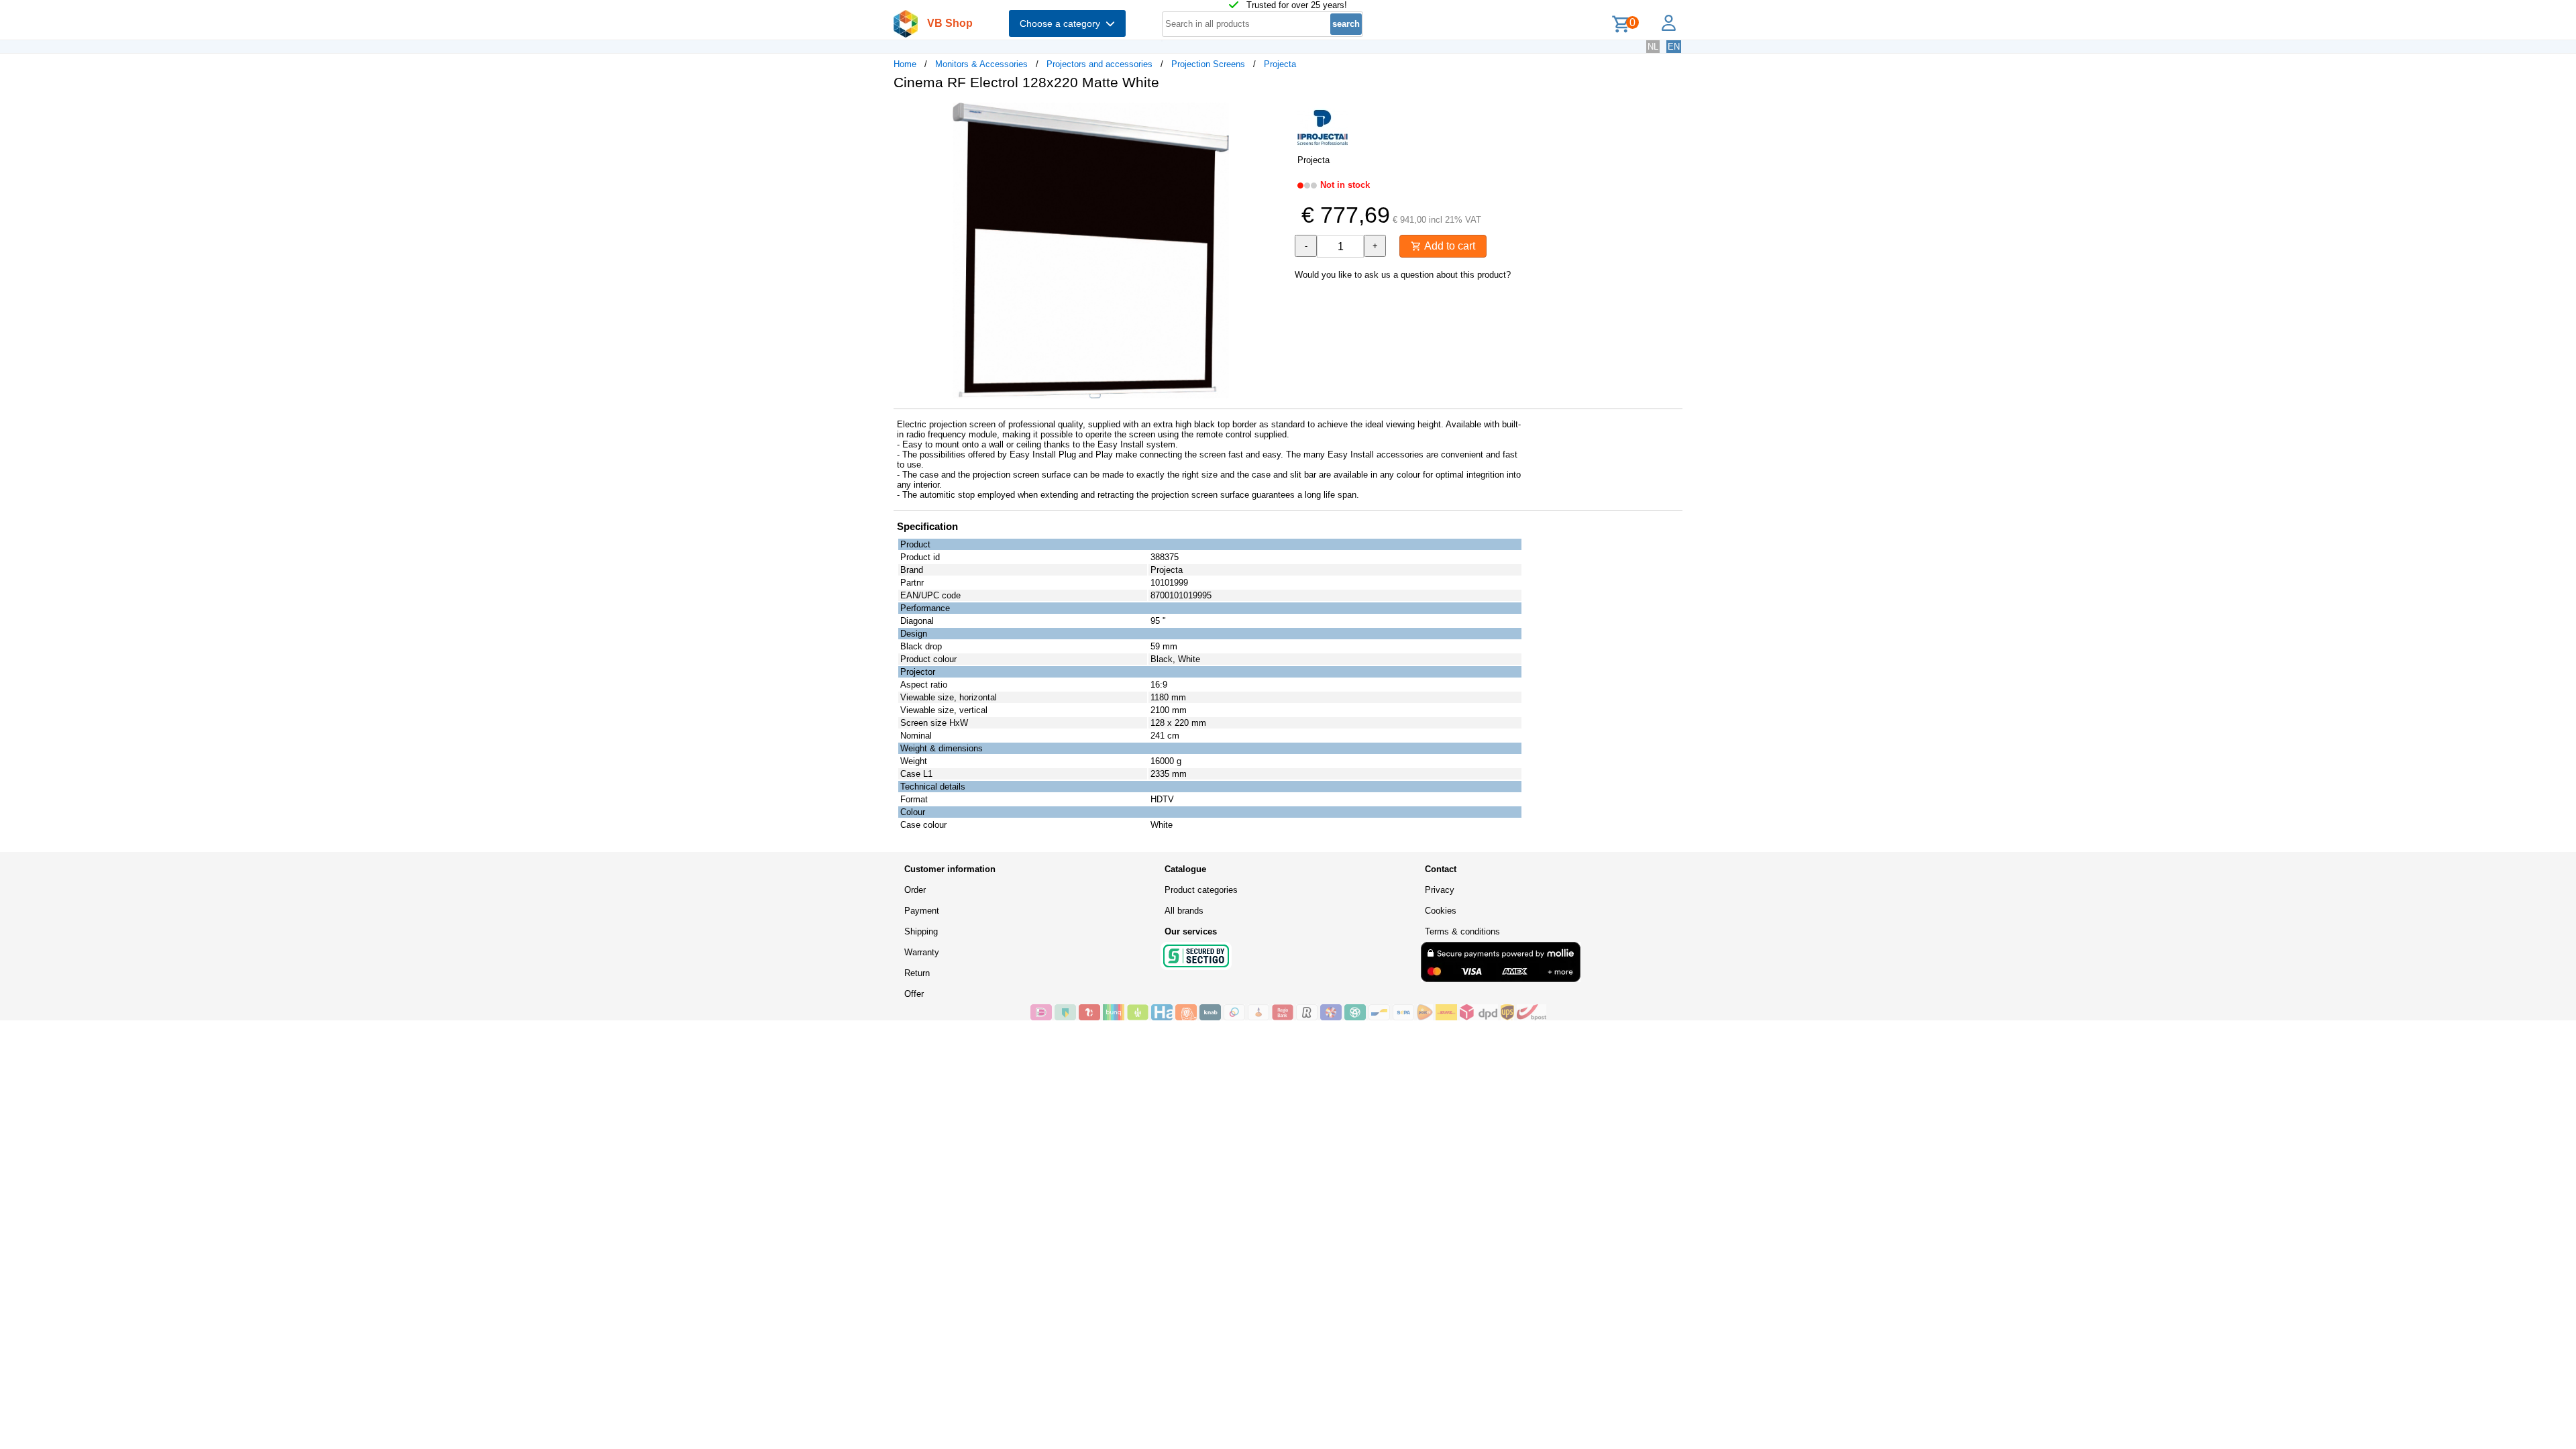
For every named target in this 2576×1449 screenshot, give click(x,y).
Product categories (1201, 890)
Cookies (1441, 911)
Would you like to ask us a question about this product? (1403, 275)
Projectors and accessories (1099, 64)
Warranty (922, 952)
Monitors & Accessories (981, 64)
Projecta (1280, 64)
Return (917, 973)
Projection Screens (1208, 64)
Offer (914, 994)
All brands (1184, 911)
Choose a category (1063, 23)
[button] (1276, 115)
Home (905, 64)
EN (1674, 47)
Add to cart (1448, 246)
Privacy (1440, 890)
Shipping (921, 931)
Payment (922, 911)
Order (915, 890)
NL (1653, 47)
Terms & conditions (1462, 931)
